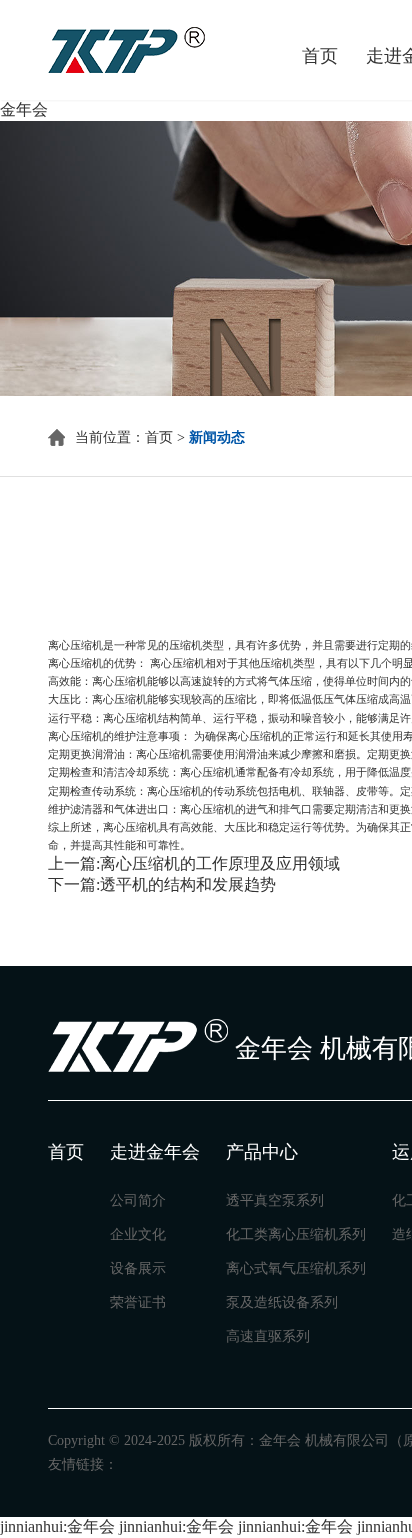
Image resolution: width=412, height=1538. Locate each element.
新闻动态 (217, 437)
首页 (159, 437)
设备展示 (138, 1268)
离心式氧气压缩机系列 (296, 1268)
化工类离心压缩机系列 (296, 1234)
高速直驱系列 (268, 1336)
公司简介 (138, 1200)
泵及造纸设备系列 (282, 1302)
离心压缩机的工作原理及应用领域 (220, 863)
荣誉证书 (138, 1302)
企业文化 (138, 1234)
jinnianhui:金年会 (57, 1526)
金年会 (24, 109)
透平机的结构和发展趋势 (188, 884)
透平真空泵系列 (275, 1200)
